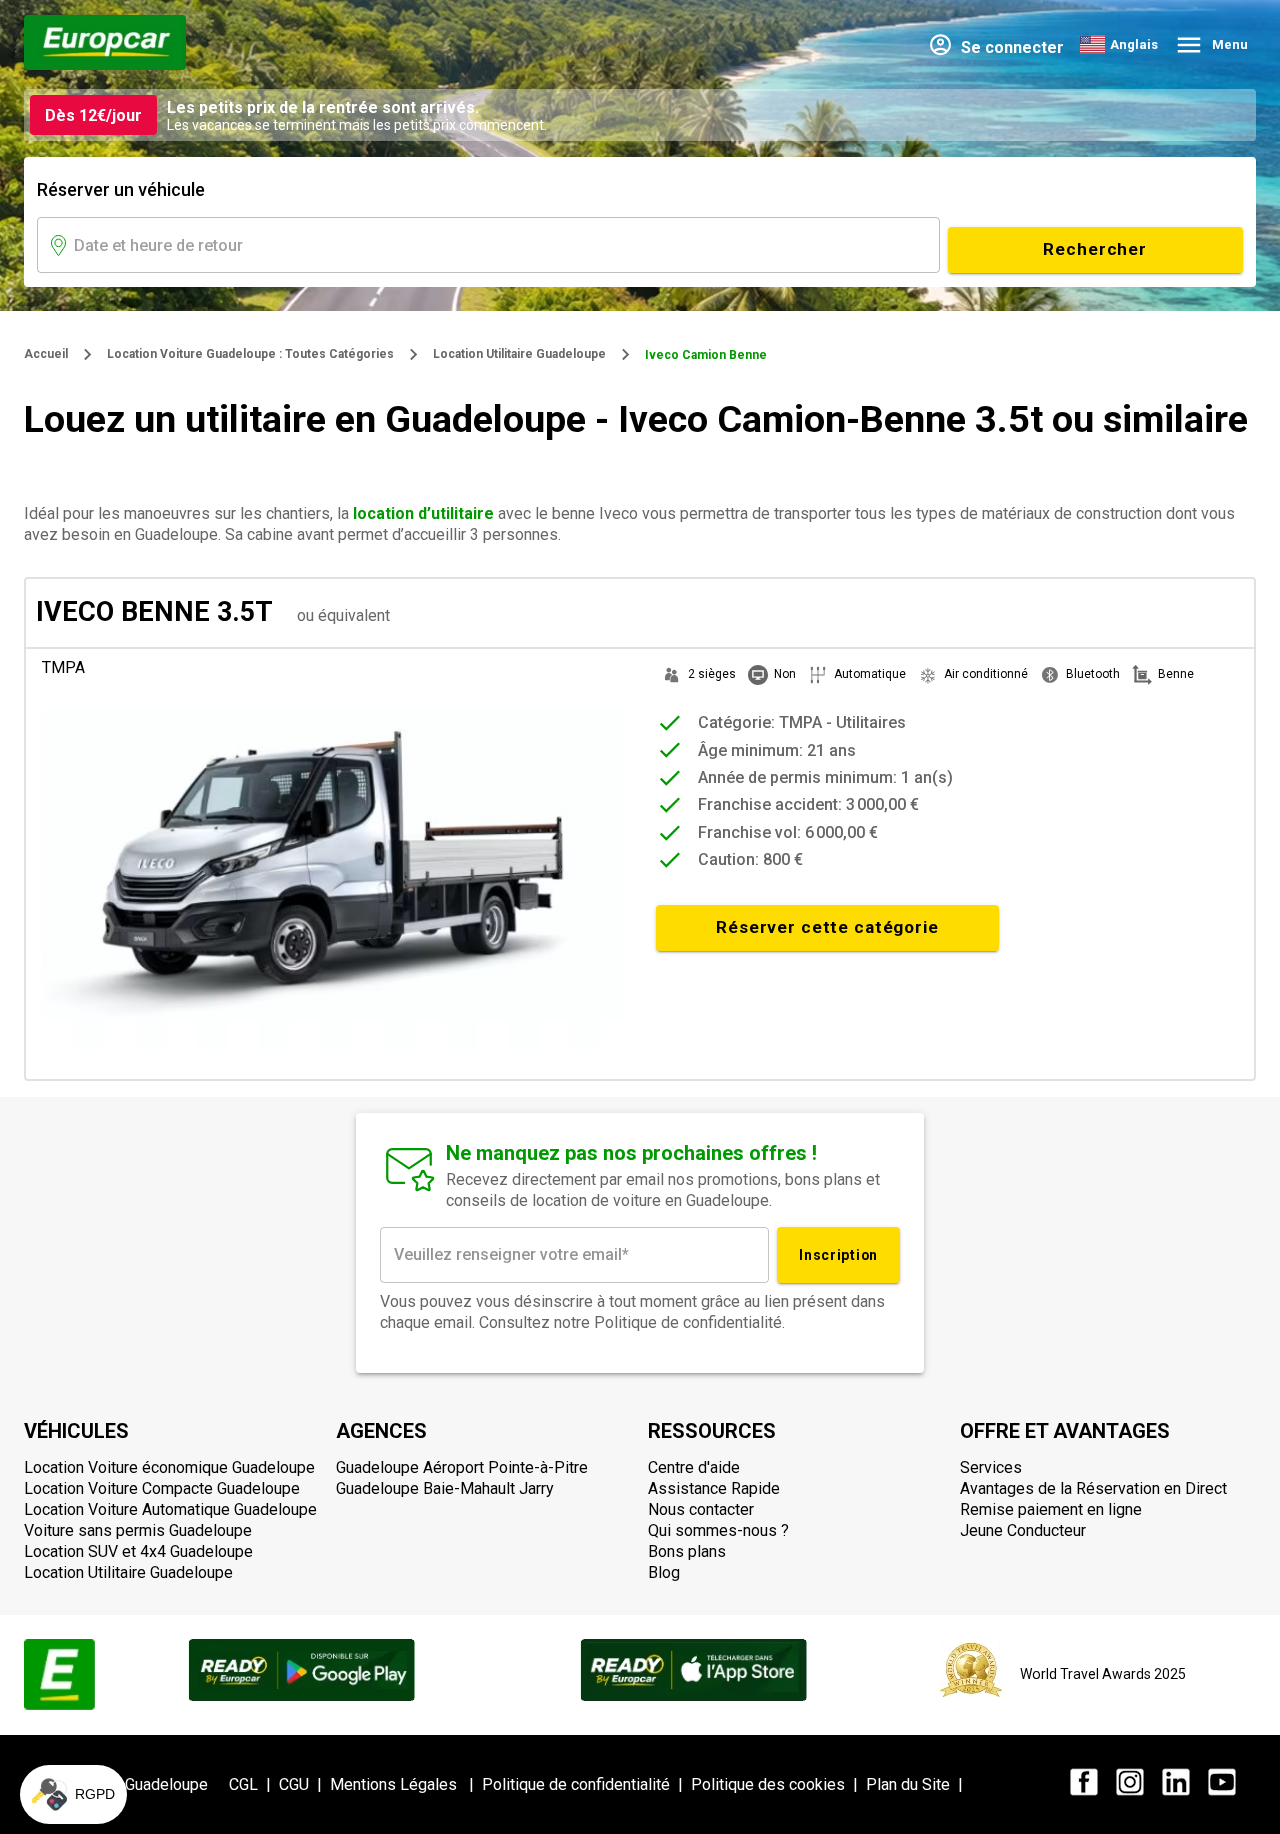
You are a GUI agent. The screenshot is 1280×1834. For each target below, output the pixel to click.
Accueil (46, 354)
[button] (73, 1794)
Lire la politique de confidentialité (130, 1668)
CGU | (304, 1784)
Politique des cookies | (778, 1784)
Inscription (838, 1255)
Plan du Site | (918, 1784)
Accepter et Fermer (335, 1733)
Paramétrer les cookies (125, 1733)
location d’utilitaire (423, 513)
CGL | (254, 1784)
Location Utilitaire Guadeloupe (519, 354)
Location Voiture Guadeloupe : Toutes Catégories (250, 354)
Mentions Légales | (406, 1784)
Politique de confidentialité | (586, 1784)
